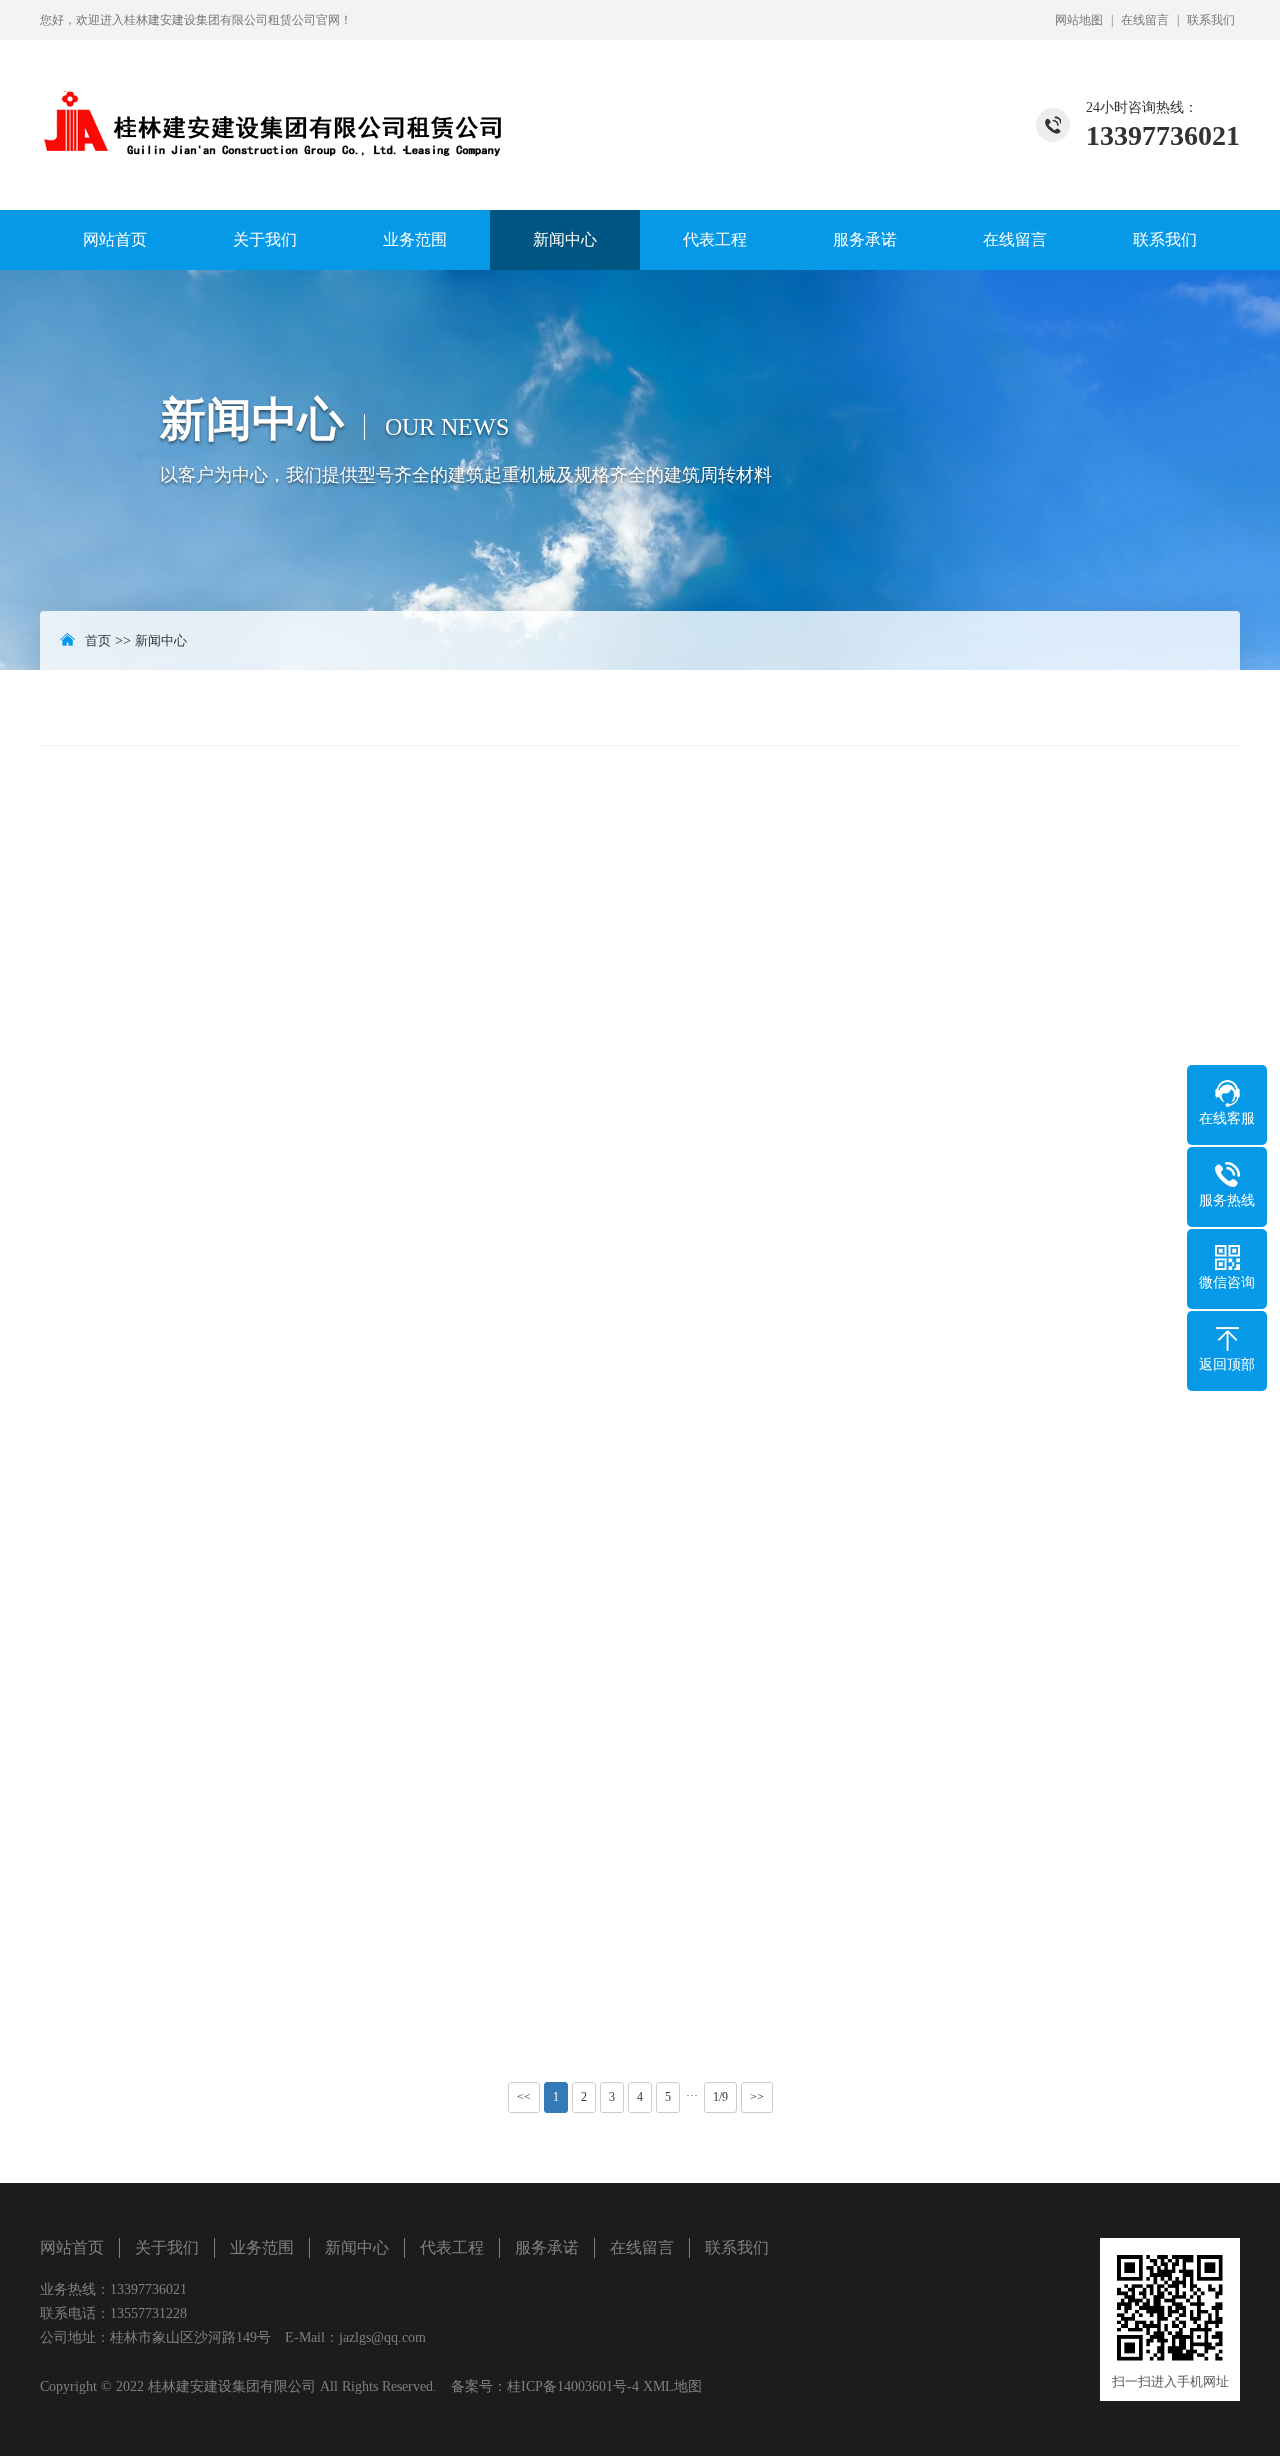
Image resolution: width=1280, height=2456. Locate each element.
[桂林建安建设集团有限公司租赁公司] (275, 102)
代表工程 (715, 239)
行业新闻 (1183, 707)
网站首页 (115, 239)
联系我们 (1211, 20)
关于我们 (265, 239)
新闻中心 (565, 239)
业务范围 (415, 239)
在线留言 (1145, 20)
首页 (98, 640)
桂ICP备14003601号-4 (573, 2386)
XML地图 (672, 2386)
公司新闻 (1075, 707)
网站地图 (1079, 20)
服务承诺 (865, 239)
